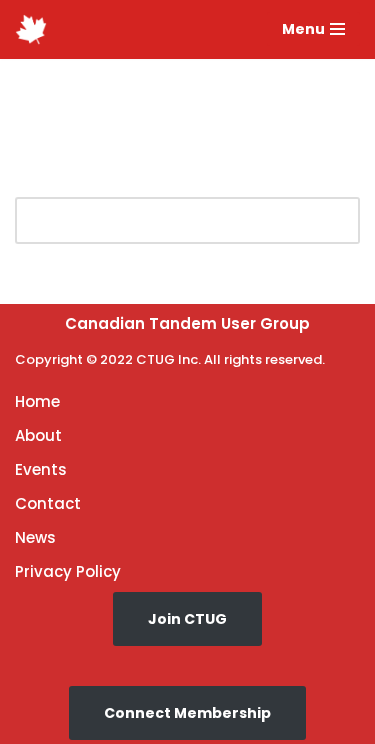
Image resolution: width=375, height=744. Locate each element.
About (38, 435)
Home (37, 401)
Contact (48, 503)
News (35, 537)
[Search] (337, 220)
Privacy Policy (68, 571)
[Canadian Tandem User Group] (31, 29)
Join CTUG (187, 619)
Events (41, 469)
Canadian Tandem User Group (187, 323)
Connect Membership (187, 713)
